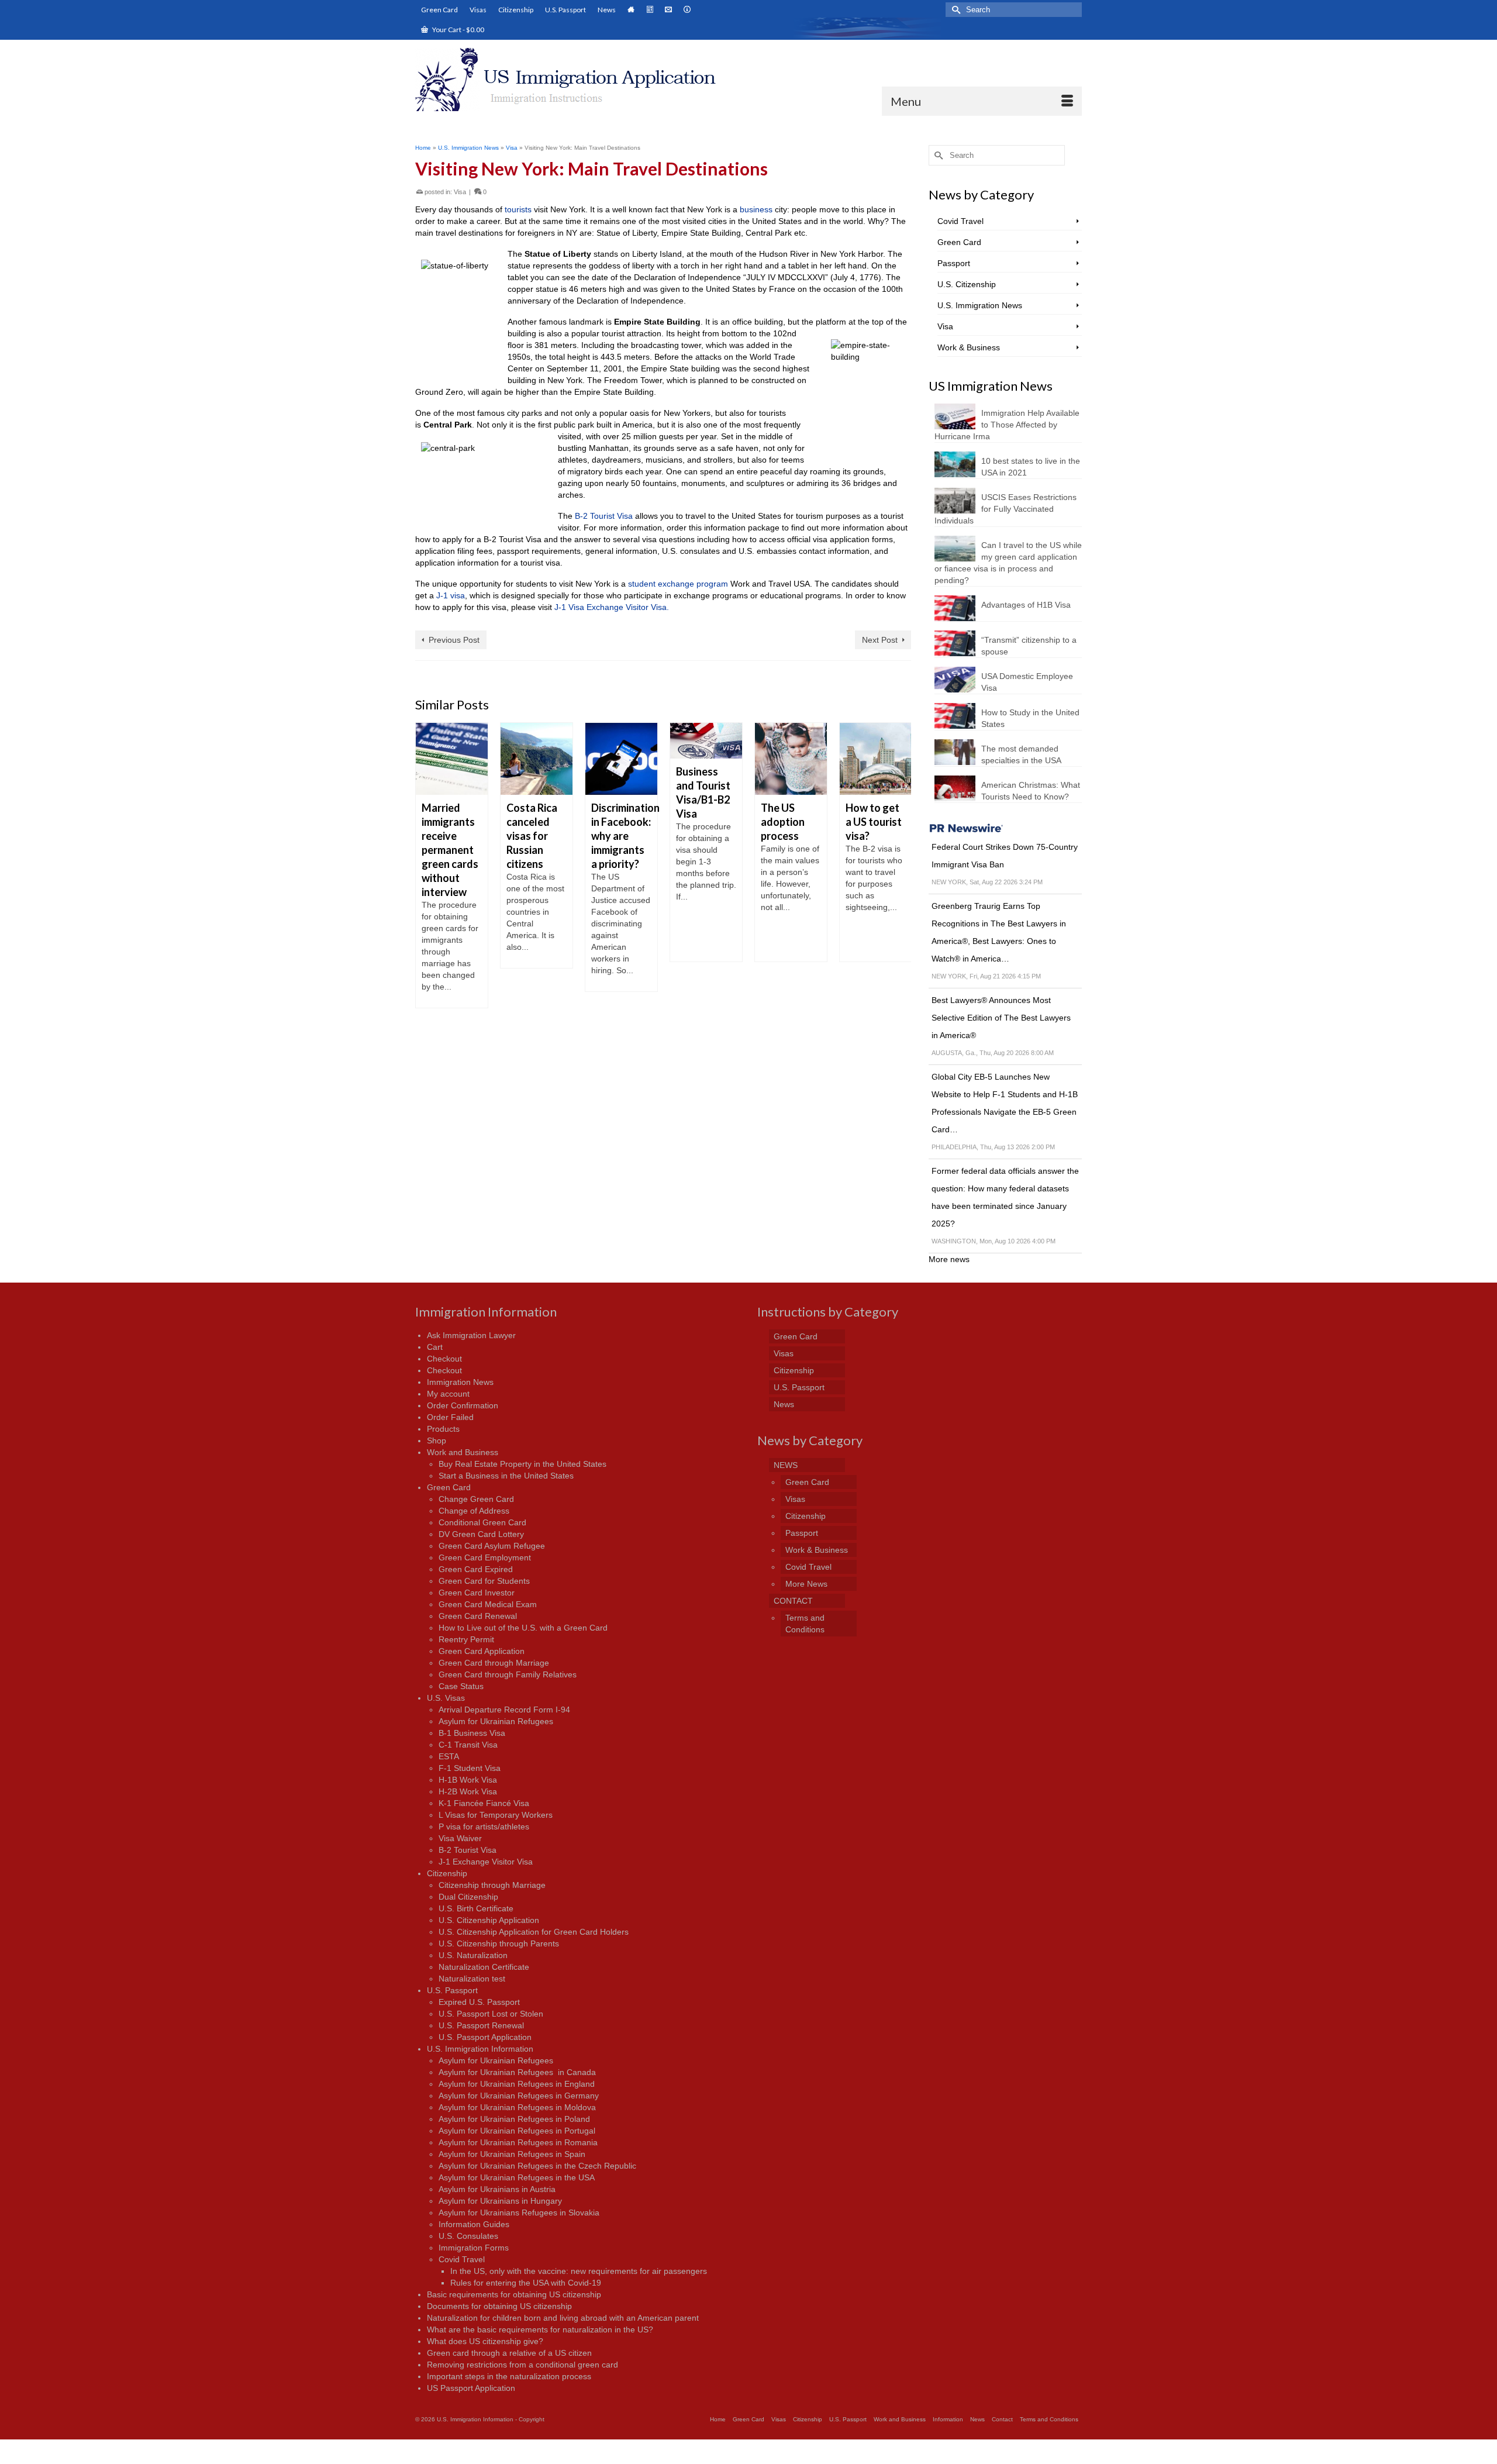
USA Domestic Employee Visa (1027, 682)
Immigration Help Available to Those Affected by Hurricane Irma (1007, 425)
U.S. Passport (452, 1990)
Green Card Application (482, 1651)
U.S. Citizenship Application (489, 1920)
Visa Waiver (460, 1838)
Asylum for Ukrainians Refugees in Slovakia (519, 2213)
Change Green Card (476, 1499)
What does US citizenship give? (485, 2341)
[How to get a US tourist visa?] (791, 759)
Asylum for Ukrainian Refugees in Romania (518, 2142)
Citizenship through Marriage (492, 1885)
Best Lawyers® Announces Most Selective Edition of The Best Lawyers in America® (1001, 1018)
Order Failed (450, 1417)
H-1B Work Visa (468, 1780)
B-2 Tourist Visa (604, 516)
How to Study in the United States (1030, 718)
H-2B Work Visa (468, 1791)
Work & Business (969, 347)
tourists (518, 209)
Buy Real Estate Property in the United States (522, 1464)
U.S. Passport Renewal (481, 2025)
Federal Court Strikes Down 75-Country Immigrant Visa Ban (1005, 856)
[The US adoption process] (706, 759)
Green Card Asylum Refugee (492, 1546)
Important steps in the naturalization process (509, 2376)
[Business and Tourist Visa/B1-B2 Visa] (621, 741)
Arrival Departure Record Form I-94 (504, 1710)
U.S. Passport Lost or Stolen (491, 2014)
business (756, 209)
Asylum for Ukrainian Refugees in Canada (517, 2072)
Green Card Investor (477, 1593)
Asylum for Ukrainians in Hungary (500, 2201)
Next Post (880, 640)
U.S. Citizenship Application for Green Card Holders (534, 1932)
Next (901, 865)
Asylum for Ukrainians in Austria (497, 2189)
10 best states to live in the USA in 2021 (1031, 467)
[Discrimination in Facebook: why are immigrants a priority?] (537, 759)
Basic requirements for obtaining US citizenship (514, 2294)
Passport (954, 263)
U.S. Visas (446, 1698)
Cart (435, 1347)
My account (448, 1394)
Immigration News (460, 1382)
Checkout (444, 1359)
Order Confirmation (463, 1405)
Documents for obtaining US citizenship (499, 2306)
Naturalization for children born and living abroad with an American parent (563, 2318)
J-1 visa (451, 595)
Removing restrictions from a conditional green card (522, 2365)
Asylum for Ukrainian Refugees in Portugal (517, 2131)
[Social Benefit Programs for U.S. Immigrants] (876, 759)
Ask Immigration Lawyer (471, 1335)
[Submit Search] (954, 10)
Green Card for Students (484, 1581)
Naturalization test (472, 1979)
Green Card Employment (485, 1557)
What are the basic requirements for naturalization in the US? (540, 2329)
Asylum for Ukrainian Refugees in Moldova (517, 2107)
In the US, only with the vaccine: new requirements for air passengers (579, 2271)
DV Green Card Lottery (481, 1534)
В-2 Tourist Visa (468, 1850)
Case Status (461, 1686)
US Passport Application (471, 2388)
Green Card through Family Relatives (508, 1674)
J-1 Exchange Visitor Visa (486, 1862)
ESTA (449, 1756)
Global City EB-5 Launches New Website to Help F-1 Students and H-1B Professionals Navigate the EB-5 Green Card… (1005, 1103)
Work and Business (463, 1452)
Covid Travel (960, 221)
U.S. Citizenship (967, 284)
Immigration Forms (474, 2248)
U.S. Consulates (468, 2236)
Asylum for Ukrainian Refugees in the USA (517, 2177)
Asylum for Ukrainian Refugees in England (517, 2084)
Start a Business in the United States (506, 1476)
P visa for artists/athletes (484, 1827)
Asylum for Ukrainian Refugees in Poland (514, 2119)
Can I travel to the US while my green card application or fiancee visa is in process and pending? (1008, 563)
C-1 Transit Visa (468, 1745)
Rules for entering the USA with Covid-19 (526, 2283)
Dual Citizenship (468, 1897)
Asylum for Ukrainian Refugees (496, 1721)
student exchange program (678, 584)
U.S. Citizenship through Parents (499, 1943)
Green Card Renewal (478, 1616)
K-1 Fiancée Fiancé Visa (484, 1803)
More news (949, 1259)
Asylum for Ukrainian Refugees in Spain (512, 2154)
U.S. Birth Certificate (476, 1908)
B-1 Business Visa (472, 1733)
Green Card (959, 242)
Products (443, 1429)
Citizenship (447, 1873)
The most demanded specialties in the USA (1021, 754)
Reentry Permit (466, 1639)
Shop (437, 1441)
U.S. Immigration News (980, 305)
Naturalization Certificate (484, 1967)
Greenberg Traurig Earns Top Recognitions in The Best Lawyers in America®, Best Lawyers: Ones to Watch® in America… (999, 932)
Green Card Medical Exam (488, 1604)
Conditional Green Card (482, 1522)
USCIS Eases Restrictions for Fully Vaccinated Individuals (1006, 509)
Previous (425, 865)
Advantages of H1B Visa (1026, 605)
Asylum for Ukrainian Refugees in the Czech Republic (537, 2166)
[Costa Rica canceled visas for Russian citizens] (452, 759)
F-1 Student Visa (470, 1768)
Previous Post (454, 640)
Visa (460, 192)
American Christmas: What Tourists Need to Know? (1031, 791)
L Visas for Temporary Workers (496, 1815)
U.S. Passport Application (485, 2037)
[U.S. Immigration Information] (577, 80)
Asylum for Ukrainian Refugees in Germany (519, 2096)
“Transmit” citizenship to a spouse (1029, 646)
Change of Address (474, 1511)
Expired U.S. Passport (479, 2002)
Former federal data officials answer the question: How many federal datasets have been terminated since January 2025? (1005, 1197)
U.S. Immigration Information (480, 2049)
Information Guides (474, 2224)
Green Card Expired (476, 1569)
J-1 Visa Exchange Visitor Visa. (612, 607)
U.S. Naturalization (473, 1955)
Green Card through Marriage (494, 1663)
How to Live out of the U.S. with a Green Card (523, 1628)
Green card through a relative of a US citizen (509, 2353)
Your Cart (458, 30)
